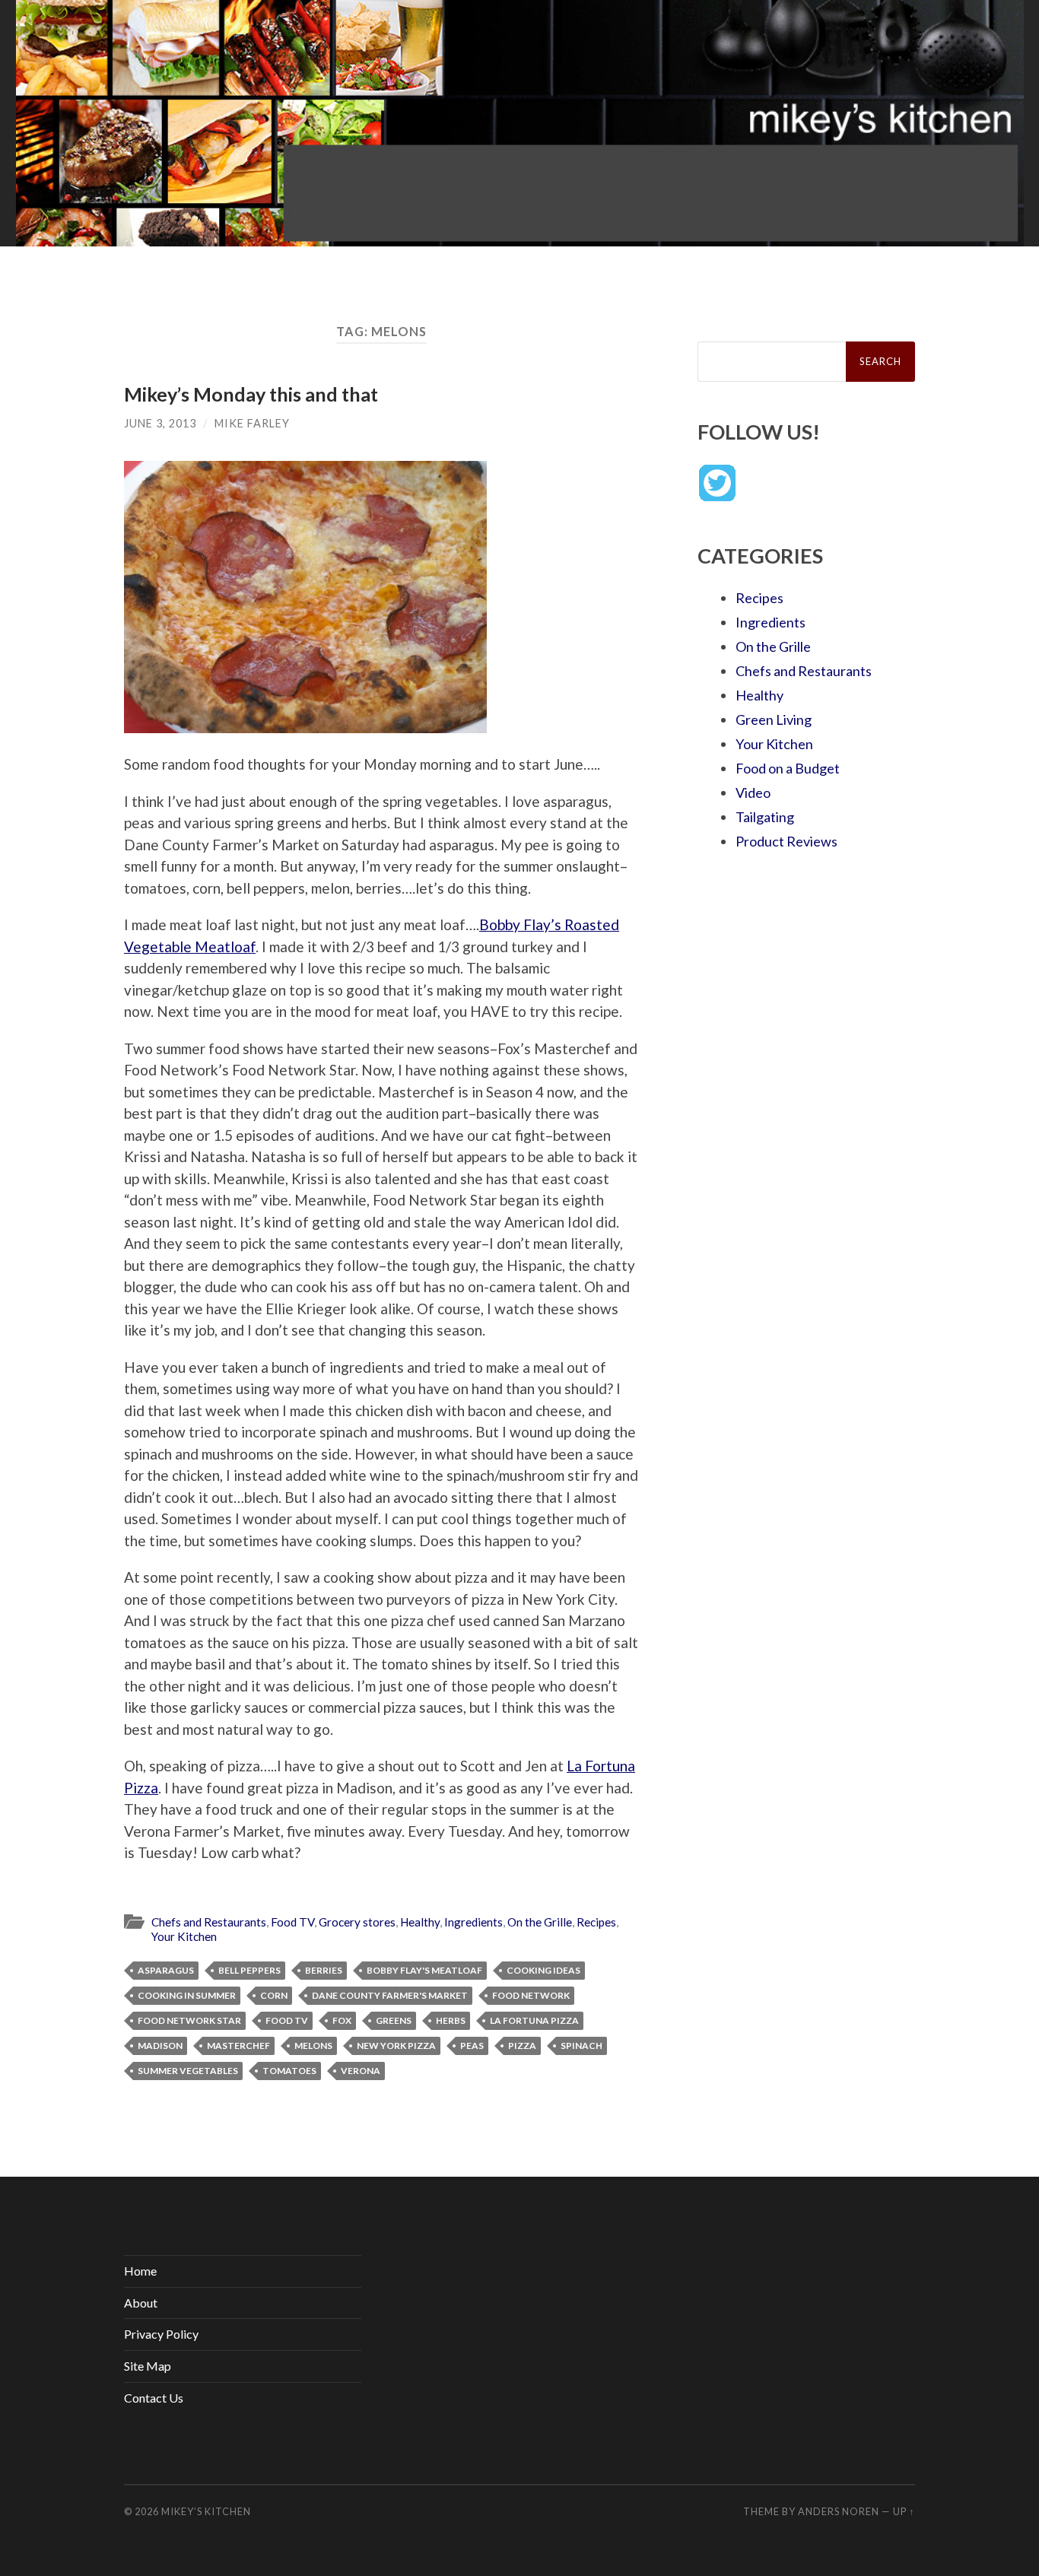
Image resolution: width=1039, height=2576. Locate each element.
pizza (522, 2046)
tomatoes (289, 2071)
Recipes (596, 1922)
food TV (287, 2020)
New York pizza (396, 2046)
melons (313, 2046)
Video (753, 792)
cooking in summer (187, 1995)
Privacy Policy (161, 2334)
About (141, 2303)
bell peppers (249, 1970)
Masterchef (238, 2046)
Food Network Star (189, 2020)
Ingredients (473, 1922)
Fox (342, 2020)
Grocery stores (357, 1922)
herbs (451, 2020)
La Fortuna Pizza (534, 2020)
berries (324, 1970)
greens (394, 2020)
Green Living (774, 719)
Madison (160, 2046)
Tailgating (765, 817)
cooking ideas (543, 1970)
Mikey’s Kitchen (206, 2511)
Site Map (148, 2366)
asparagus (166, 1970)
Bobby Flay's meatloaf (424, 1970)
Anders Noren (839, 2511)
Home (140, 2271)
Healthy (420, 1922)
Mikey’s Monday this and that (251, 394)
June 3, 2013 (160, 423)
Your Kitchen (184, 1936)
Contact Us (154, 2398)
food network (531, 1995)
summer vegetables (188, 2071)
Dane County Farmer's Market (390, 1995)
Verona (361, 2071)
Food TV (292, 1922)
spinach (581, 2046)
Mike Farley (252, 423)
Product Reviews (786, 841)
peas (472, 2046)
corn (274, 1995)
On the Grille (540, 1922)
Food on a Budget (788, 768)
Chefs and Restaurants (209, 1922)
